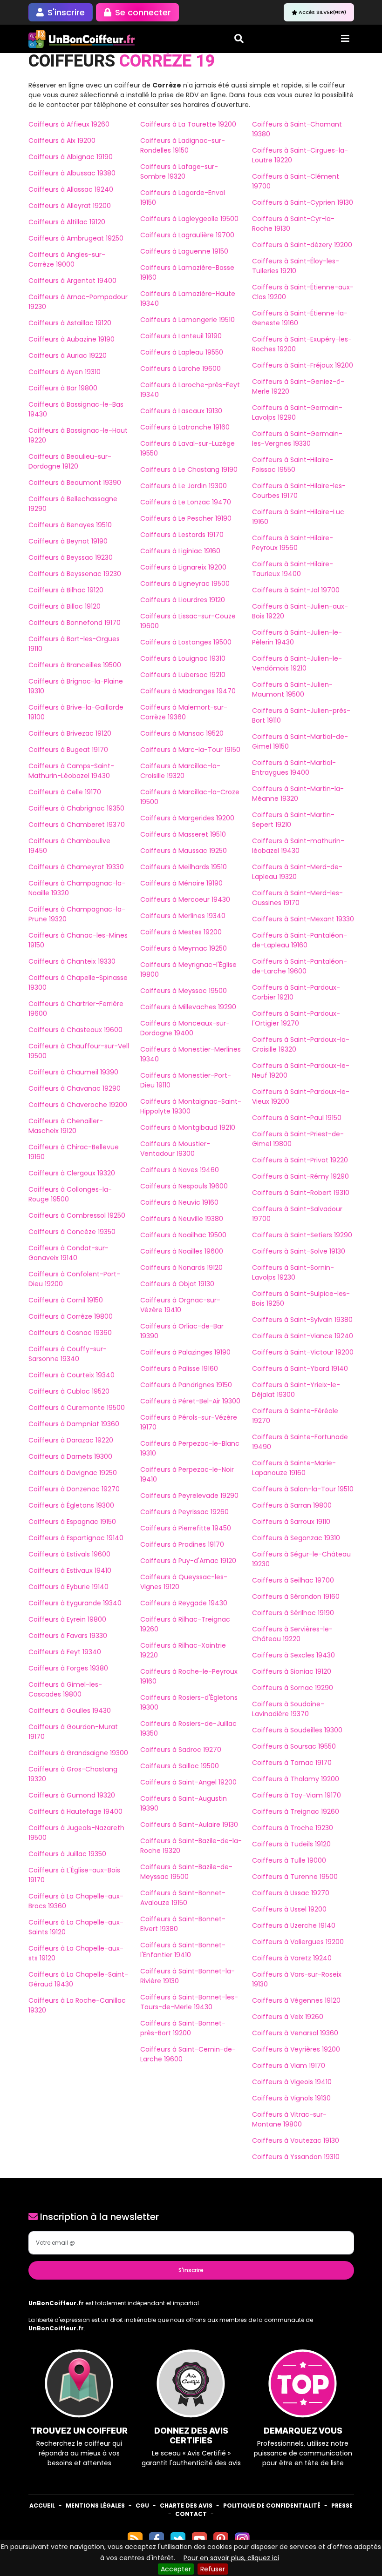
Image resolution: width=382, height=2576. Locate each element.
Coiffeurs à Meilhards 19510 (184, 867)
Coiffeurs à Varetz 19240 (292, 1958)
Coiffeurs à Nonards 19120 (181, 1268)
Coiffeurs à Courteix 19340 (72, 1375)
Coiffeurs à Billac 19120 (65, 606)
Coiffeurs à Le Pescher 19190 (186, 518)
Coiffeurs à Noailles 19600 (182, 1251)
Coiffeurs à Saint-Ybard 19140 (300, 1368)
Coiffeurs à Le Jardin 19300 (184, 486)
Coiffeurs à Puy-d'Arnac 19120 (188, 1561)
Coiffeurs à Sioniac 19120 (292, 1671)
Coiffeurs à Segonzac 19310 (296, 1538)
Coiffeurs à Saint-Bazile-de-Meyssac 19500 (186, 1872)
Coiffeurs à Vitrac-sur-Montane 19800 (289, 2119)
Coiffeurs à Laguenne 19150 (184, 251)
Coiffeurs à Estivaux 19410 (70, 1570)
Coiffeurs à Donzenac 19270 (74, 1489)
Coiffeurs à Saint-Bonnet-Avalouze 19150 (183, 1898)
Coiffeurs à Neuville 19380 (182, 1219)
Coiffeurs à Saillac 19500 (180, 1766)
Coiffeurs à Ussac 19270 (291, 1893)
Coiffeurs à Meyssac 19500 (184, 991)
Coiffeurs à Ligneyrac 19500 (185, 584)
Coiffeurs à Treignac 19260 (296, 1811)
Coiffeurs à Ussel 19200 (289, 1909)
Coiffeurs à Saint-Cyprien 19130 (303, 202)
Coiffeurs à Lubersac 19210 (183, 675)
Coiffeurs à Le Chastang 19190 (189, 470)
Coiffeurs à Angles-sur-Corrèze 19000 (67, 259)
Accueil (42, 2506)
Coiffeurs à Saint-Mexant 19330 (303, 919)
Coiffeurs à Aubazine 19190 (72, 339)
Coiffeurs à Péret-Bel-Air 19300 (190, 1401)
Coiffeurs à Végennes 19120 (296, 2000)
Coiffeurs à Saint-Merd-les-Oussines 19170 (297, 898)
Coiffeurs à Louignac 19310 (183, 658)
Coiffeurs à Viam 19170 (289, 2066)
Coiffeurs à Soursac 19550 (294, 1746)
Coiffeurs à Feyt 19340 (65, 1652)
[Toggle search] (239, 39)
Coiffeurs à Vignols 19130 (291, 2098)
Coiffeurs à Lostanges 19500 (186, 642)
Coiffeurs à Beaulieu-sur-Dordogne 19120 (70, 461)
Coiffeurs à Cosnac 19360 (70, 1333)
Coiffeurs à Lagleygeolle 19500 (189, 219)
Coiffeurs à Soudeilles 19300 (297, 1730)
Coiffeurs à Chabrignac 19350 (76, 808)
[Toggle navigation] (345, 39)
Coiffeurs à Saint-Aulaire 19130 (189, 1825)
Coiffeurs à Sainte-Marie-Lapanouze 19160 (294, 1468)
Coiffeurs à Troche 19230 (293, 1828)
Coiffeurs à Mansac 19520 (182, 733)
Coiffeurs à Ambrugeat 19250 (76, 238)
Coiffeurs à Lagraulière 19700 (187, 235)
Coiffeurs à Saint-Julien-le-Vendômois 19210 (297, 663)
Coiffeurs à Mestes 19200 (181, 932)
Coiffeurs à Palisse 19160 (179, 1368)
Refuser (213, 2569)
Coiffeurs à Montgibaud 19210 (188, 1127)
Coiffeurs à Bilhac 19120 (66, 590)
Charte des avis (186, 2506)
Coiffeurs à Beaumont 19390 (75, 483)
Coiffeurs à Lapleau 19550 (182, 352)
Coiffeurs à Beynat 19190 (68, 541)
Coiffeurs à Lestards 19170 (182, 535)
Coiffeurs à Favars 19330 (68, 1636)
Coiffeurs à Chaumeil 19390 (73, 1072)
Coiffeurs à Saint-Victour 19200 (303, 1352)
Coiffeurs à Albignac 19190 (71, 157)
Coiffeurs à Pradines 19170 (182, 1544)
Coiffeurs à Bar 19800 (63, 388)
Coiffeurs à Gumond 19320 (72, 1795)
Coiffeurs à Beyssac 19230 (71, 557)
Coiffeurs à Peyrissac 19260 (184, 1512)
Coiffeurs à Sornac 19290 (293, 1688)
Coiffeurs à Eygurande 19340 (75, 1603)
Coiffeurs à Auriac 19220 (68, 356)
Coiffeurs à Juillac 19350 (67, 1854)
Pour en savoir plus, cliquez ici (231, 2558)
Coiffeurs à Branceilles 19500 (75, 665)
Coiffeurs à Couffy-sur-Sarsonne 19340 (68, 1354)
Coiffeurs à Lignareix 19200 (183, 567)
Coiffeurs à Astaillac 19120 (70, 323)
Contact (191, 2514)
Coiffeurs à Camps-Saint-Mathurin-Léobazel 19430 (71, 771)
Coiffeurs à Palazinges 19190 (185, 1352)
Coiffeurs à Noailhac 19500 (183, 1235)
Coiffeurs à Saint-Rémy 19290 (300, 1176)
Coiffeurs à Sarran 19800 (292, 1505)
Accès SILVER (322, 12)
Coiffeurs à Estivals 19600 (69, 1554)
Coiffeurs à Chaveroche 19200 (78, 1105)
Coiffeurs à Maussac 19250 (184, 851)
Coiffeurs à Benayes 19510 (70, 525)
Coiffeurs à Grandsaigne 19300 (78, 1753)
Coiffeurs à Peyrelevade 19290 (189, 1496)
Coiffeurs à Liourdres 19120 (183, 600)
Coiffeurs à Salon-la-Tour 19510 (303, 1489)
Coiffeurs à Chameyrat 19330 (76, 867)
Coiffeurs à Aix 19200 (62, 141)
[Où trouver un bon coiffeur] (82, 39)
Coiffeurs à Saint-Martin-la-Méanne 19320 (298, 794)
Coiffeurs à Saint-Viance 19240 (303, 1336)
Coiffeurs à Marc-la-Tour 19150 (190, 750)
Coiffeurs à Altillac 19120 (67, 222)
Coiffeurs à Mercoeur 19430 (185, 899)
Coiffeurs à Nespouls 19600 (184, 1186)
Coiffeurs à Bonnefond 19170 (75, 623)
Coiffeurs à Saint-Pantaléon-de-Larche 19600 (300, 966)
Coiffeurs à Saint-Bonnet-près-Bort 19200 (183, 2028)
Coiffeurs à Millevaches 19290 (188, 1007)
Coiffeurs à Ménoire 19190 (181, 883)
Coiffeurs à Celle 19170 (65, 792)
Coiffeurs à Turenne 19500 (295, 1877)
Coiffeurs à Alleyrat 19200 (70, 206)
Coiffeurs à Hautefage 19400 (75, 1811)
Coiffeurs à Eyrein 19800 (67, 1619)
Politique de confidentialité (272, 2506)
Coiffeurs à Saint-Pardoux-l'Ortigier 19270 (296, 1018)
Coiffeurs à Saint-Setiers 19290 (302, 1235)
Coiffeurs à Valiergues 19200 (298, 1942)
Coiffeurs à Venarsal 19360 (295, 2033)
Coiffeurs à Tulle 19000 (289, 1860)
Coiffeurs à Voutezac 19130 (296, 2140)
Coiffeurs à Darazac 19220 (71, 1440)
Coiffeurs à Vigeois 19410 (292, 2082)
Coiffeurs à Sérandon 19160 (296, 1597)
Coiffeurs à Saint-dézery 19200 (302, 245)
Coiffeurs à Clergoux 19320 (72, 1173)
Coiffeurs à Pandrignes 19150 (186, 1385)
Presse (342, 2506)
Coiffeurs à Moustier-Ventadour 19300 (175, 1149)
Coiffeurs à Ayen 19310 (65, 372)
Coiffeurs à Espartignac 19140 (76, 1538)
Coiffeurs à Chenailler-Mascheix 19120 (66, 1126)
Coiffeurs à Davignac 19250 (73, 1473)
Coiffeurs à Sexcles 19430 (293, 1655)
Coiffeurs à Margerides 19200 (187, 818)
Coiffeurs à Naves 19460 (180, 1170)
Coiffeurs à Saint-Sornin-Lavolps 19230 (293, 1272)
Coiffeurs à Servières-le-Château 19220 (292, 1634)
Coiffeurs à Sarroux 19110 (291, 1522)
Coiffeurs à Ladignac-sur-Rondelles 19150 (183, 145)
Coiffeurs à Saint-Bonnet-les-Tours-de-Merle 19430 (189, 2002)
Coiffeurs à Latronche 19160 (185, 427)
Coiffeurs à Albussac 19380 (72, 173)
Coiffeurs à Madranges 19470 (188, 691)
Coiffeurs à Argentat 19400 (72, 281)
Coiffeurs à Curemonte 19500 (77, 1408)
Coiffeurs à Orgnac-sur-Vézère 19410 (180, 1305)
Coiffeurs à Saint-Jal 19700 (296, 590)
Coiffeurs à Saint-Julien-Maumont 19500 (292, 689)
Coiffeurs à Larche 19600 (181, 369)
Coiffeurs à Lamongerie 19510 (188, 320)
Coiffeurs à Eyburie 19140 (68, 1587)
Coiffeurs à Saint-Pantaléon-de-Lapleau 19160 (300, 940)
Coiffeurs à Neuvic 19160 (179, 1202)
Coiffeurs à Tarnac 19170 (292, 1763)
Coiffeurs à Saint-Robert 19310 (301, 1193)
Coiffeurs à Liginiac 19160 (180, 551)
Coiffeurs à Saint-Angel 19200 (188, 1782)
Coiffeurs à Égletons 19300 (71, 1505)
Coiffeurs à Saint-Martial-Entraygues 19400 (294, 768)
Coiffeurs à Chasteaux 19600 (75, 1030)
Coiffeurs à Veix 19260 (288, 2017)
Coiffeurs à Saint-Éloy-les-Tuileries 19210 (296, 266)
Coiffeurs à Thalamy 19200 (296, 1779)
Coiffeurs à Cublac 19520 (69, 1391)
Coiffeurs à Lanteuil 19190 (181, 336)
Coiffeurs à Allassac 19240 (71, 189)
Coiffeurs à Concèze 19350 (72, 1232)
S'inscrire (191, 2270)
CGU (142, 2506)
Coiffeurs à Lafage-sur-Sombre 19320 (179, 171)
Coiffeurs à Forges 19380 (68, 1668)
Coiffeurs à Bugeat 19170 (68, 750)
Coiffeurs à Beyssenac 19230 (75, 574)
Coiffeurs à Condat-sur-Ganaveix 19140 (68, 1253)
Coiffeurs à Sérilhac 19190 (293, 1613)
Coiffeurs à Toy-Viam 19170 (297, 1795)
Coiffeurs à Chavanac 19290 (75, 1088)
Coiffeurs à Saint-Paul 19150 (297, 1118)
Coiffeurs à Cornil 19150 (66, 1300)
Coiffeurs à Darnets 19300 (70, 1456)
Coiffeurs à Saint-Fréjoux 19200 (303, 365)
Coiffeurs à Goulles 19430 (70, 1711)
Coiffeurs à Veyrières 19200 (296, 2049)
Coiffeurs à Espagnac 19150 (72, 1522)
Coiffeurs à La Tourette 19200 (188, 124)
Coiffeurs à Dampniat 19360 (74, 1424)
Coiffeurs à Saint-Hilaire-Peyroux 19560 (293, 543)
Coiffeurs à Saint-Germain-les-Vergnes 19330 (297, 439)
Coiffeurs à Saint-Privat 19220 (300, 1160)
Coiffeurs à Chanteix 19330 (72, 961)
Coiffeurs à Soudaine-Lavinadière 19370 (288, 1709)
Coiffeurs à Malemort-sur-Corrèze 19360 (184, 712)
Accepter (176, 2569)
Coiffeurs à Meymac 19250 (184, 948)
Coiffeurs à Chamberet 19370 (77, 825)
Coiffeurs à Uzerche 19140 (294, 1925)
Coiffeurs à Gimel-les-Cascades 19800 (65, 1689)
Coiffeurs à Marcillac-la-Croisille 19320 (180, 771)
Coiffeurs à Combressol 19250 (77, 1215)
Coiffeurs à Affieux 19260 (69, 124)
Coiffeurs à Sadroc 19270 (181, 1750)
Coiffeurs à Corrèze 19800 (71, 1316)
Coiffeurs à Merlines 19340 (183, 916)
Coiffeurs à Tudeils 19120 (291, 1844)
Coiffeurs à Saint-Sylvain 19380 (302, 1320)
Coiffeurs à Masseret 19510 (183, 834)
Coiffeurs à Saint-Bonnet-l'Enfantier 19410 (183, 1950)
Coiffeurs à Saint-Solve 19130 (299, 1251)
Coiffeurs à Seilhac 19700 (293, 1580)
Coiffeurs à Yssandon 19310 (296, 2157)
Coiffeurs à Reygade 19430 (184, 1603)
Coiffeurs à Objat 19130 (177, 1284)
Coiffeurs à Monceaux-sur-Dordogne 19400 (185, 1028)
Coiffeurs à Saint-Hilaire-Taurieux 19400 (293, 569)
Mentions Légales (95, 2506)
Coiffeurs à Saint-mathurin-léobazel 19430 (298, 846)
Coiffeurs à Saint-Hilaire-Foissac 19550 (293, 465)
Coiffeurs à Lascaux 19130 (181, 411)
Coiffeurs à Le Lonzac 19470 (186, 502)
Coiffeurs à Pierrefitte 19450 (186, 1528)
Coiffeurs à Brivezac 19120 (70, 733)
